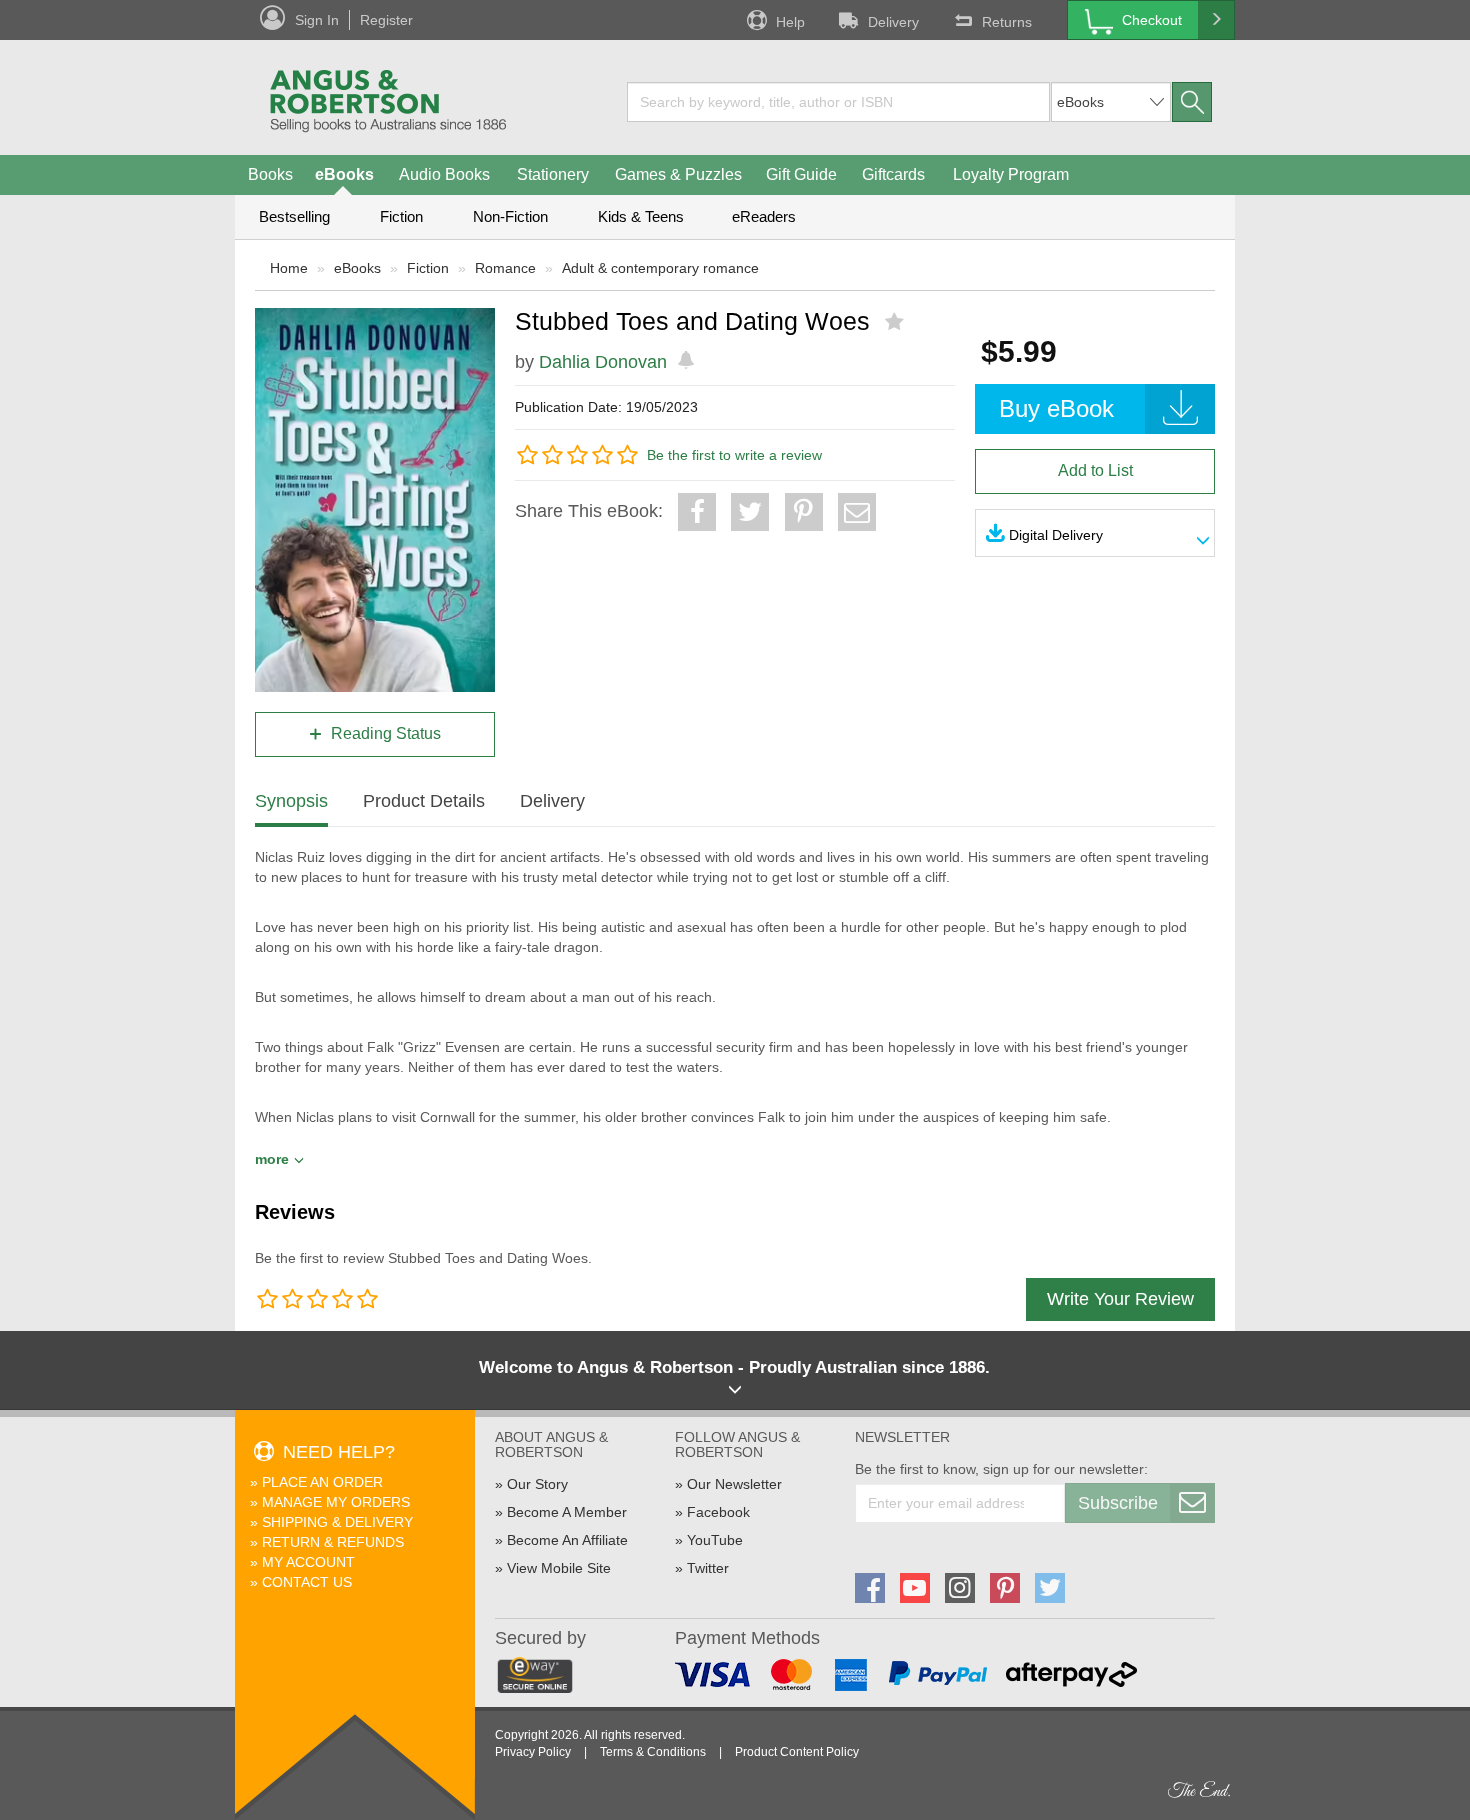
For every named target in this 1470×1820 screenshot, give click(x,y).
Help (790, 22)
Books (270, 174)
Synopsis (291, 801)
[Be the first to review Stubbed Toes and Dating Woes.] (896, 322)
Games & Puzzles (678, 174)
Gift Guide (801, 174)
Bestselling (294, 216)
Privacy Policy (533, 1752)
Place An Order (322, 1482)
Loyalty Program (1011, 174)
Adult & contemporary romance (660, 268)
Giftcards (893, 174)
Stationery (553, 174)
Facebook (718, 1512)
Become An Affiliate (567, 1540)
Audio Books (444, 174)
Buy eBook (1056, 408)
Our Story (537, 1484)
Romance (505, 268)
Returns (1007, 22)
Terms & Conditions (653, 1752)
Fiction (401, 216)
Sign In (317, 20)
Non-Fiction (510, 216)
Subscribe (1118, 1503)
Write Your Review (1120, 1299)
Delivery (893, 22)
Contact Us (307, 1582)
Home (289, 268)
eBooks (344, 174)
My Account (308, 1562)
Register (386, 20)
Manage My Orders (336, 1502)
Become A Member (567, 1512)
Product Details (424, 801)
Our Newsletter (734, 1484)
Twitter (708, 1568)
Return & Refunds (333, 1542)
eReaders (764, 216)
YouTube (715, 1540)
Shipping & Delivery (337, 1522)
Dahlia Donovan (603, 362)
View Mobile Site (559, 1568)
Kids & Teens (641, 216)
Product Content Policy (797, 1752)
